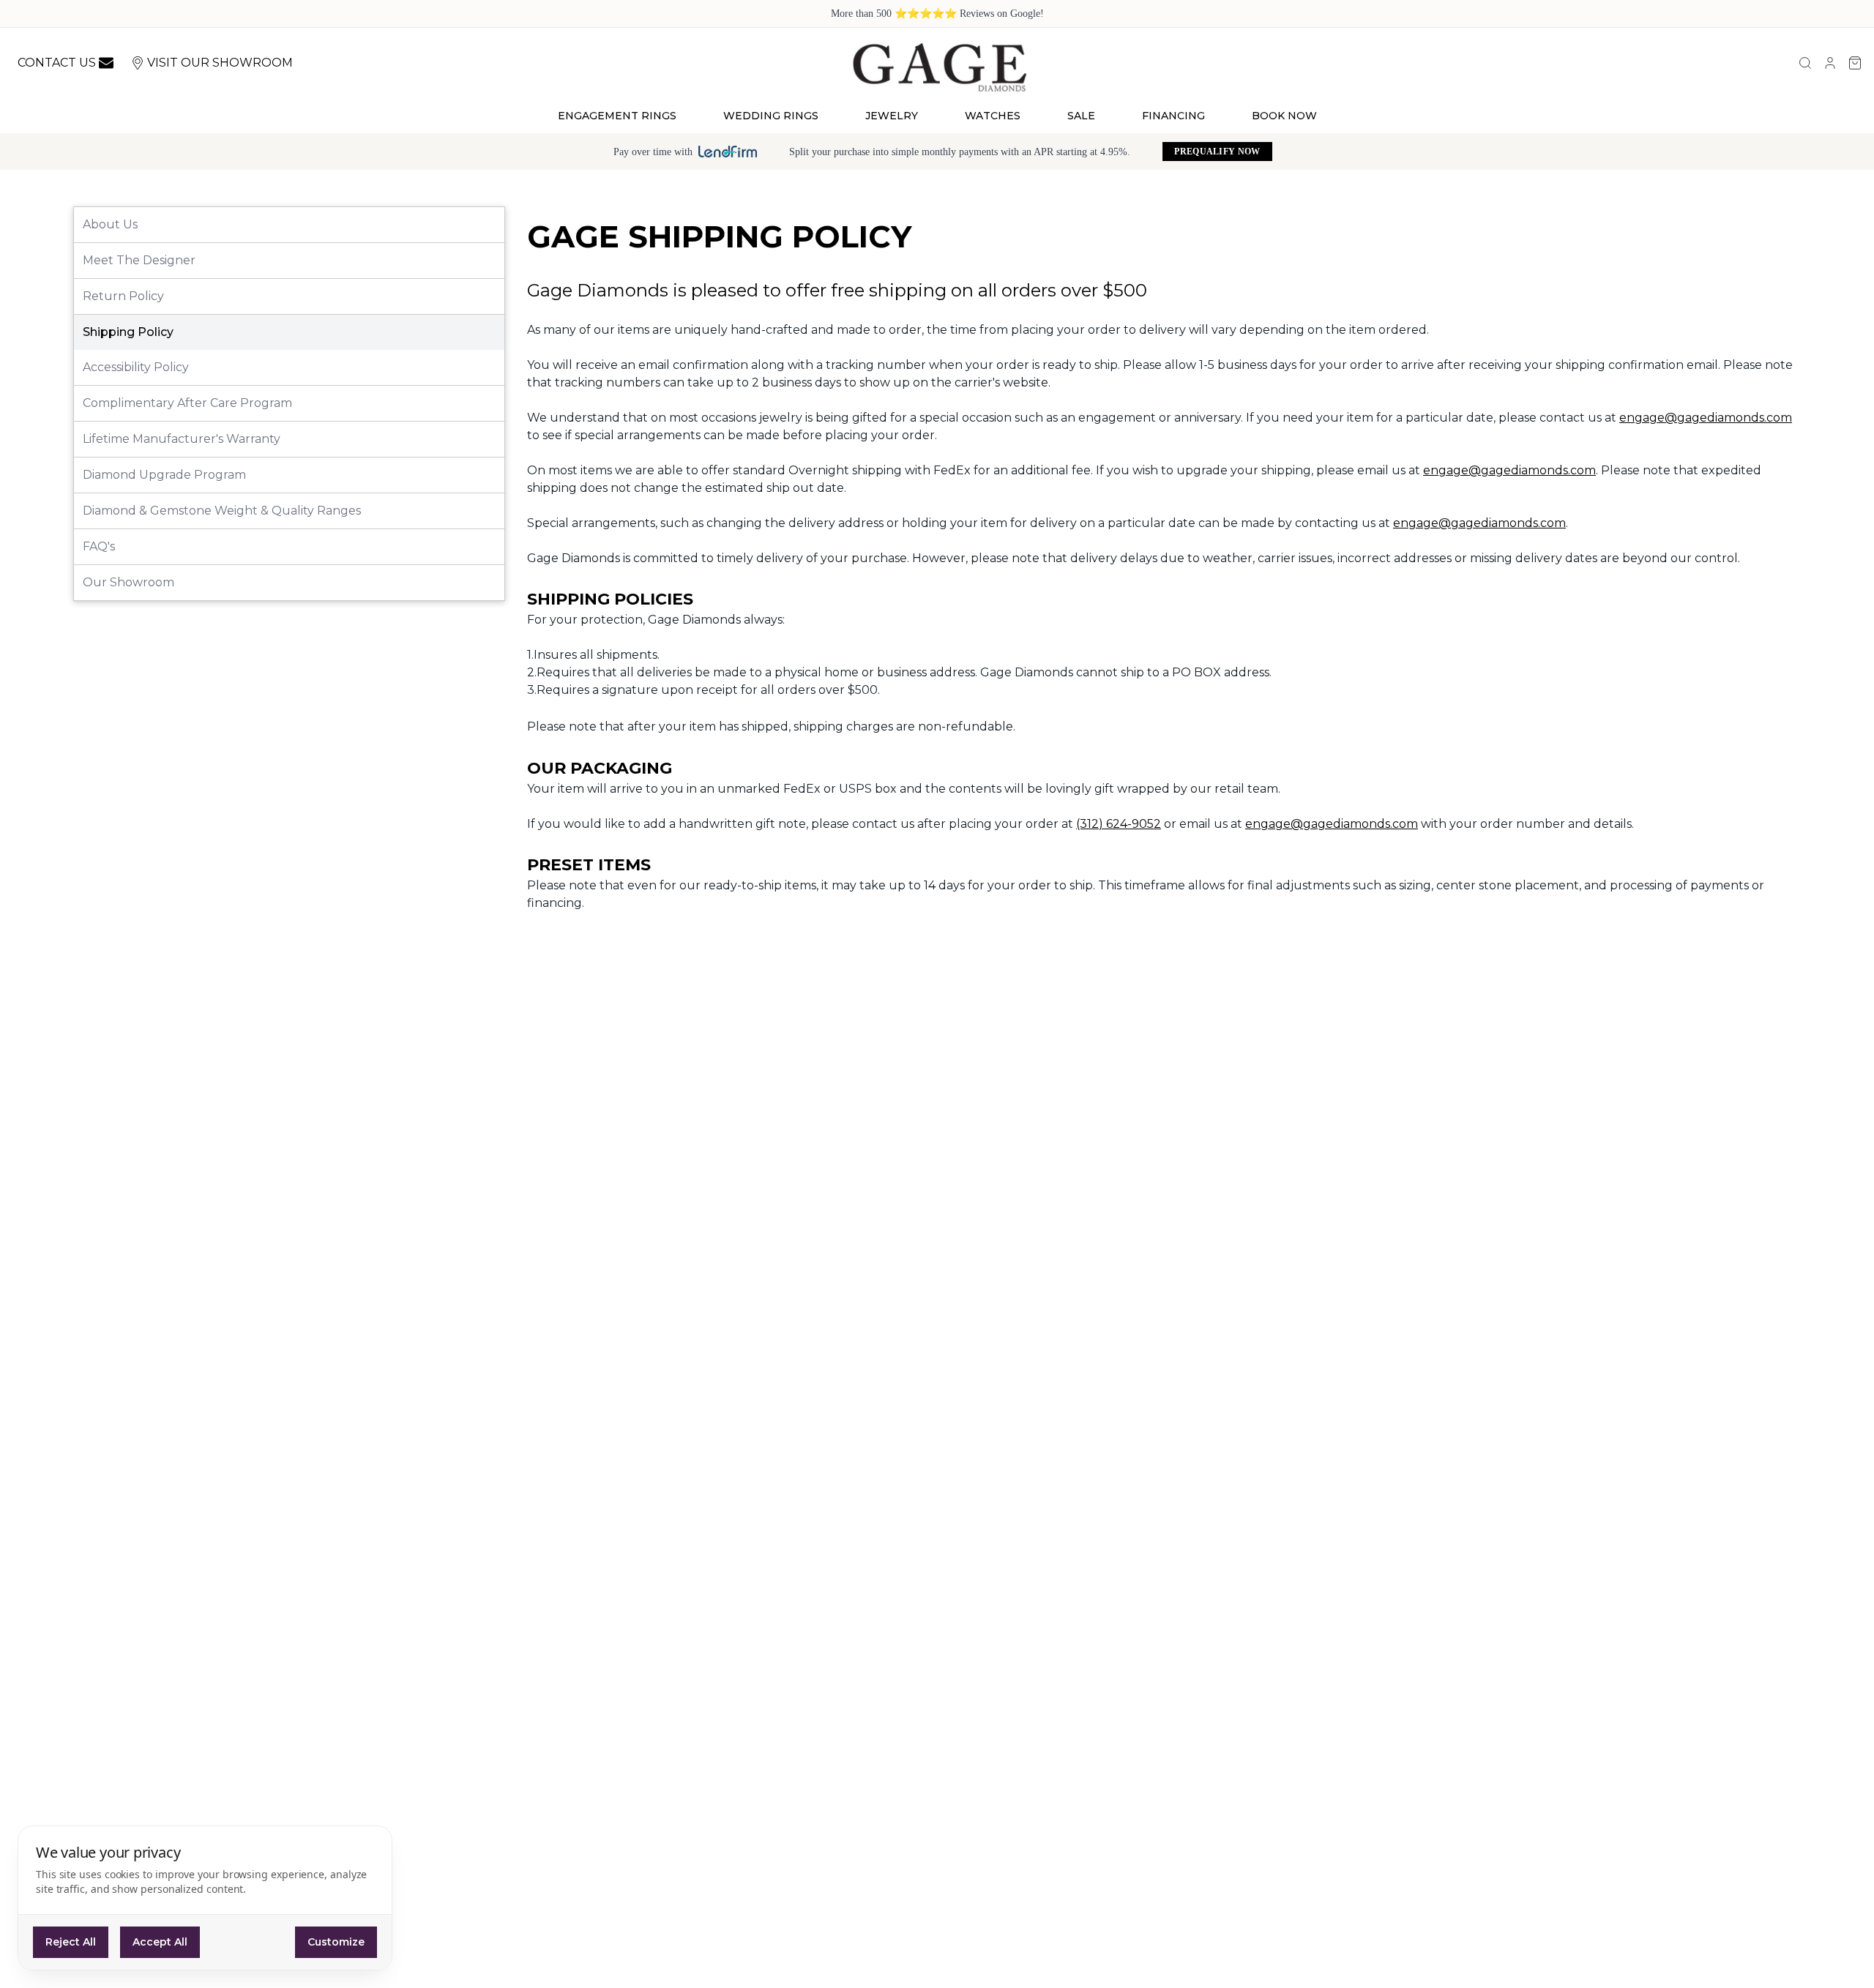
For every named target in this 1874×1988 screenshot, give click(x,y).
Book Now (1284, 116)
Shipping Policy (128, 332)
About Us (110, 224)
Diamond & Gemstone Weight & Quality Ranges (222, 511)
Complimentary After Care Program (187, 403)
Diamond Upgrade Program (164, 475)
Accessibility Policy (136, 367)
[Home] (939, 67)
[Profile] (1830, 63)
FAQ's (99, 546)
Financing (1173, 116)
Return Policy (123, 296)
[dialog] (205, 1898)
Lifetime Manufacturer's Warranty (182, 439)
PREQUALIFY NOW (1217, 152)
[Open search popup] (1805, 63)
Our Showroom (128, 582)
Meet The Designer (139, 260)
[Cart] (1855, 63)
